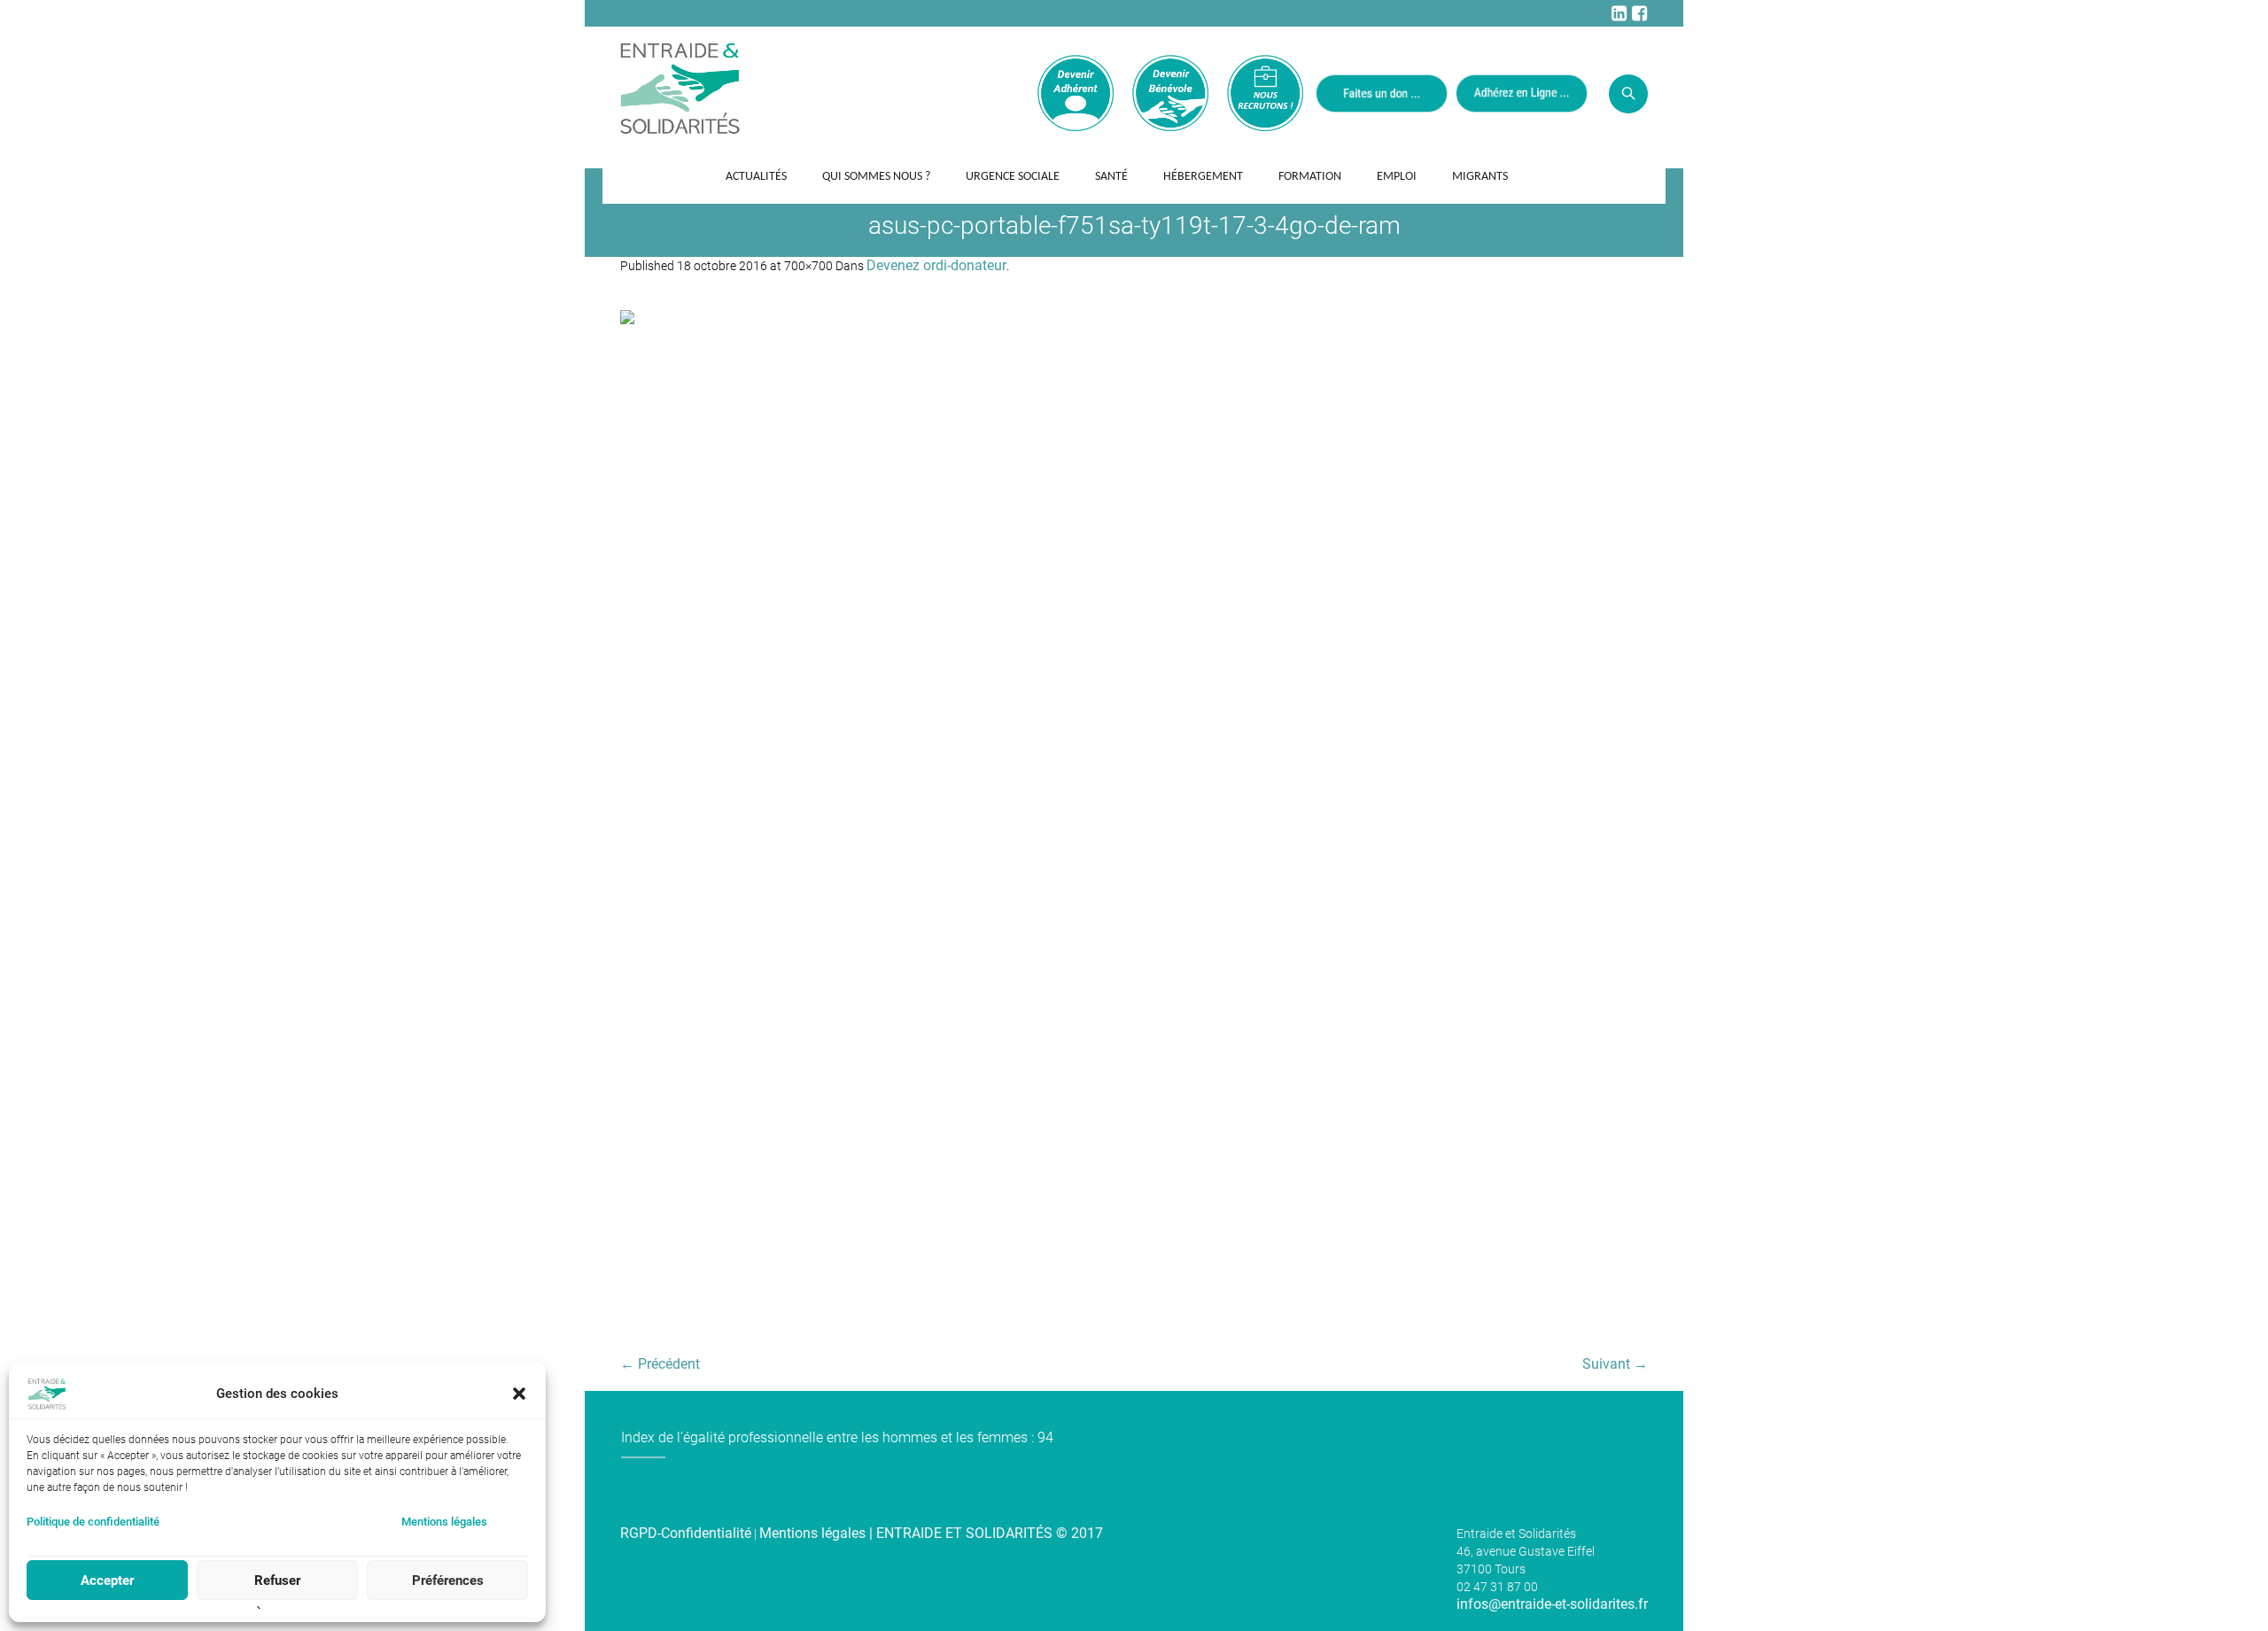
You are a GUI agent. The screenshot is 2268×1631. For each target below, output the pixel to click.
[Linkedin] (1619, 13)
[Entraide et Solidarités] (680, 87)
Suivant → (1615, 1364)
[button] (519, 1394)
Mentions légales (444, 1522)
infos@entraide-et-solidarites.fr (1552, 1604)
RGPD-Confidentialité (686, 1533)
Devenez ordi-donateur (936, 265)
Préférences (448, 1581)
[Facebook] (1639, 13)
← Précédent (660, 1364)
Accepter (107, 1581)
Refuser (277, 1581)
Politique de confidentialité (93, 1522)
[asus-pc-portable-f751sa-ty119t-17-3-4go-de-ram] (1134, 824)
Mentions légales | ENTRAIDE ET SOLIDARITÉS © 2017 (931, 1533)
